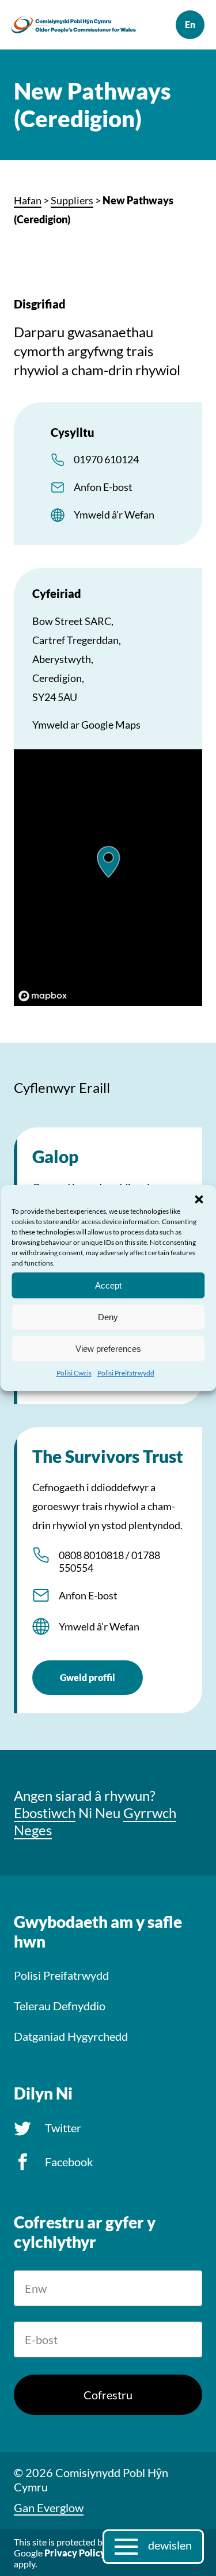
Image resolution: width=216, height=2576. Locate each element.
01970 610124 (106, 459)
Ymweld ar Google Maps (86, 725)
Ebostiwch (45, 1813)
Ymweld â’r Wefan (114, 515)
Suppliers (72, 200)
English (190, 25)
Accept (108, 1285)
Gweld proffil (88, 1677)
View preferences (108, 1348)
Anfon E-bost (103, 487)
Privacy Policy (75, 2553)
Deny (108, 1316)
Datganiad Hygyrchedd (71, 2036)
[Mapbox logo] (43, 996)
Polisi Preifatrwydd (126, 1373)
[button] (199, 1199)
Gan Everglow (49, 2508)
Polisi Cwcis (74, 1373)
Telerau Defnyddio (60, 2006)
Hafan (28, 200)
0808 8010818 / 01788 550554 (109, 1561)
